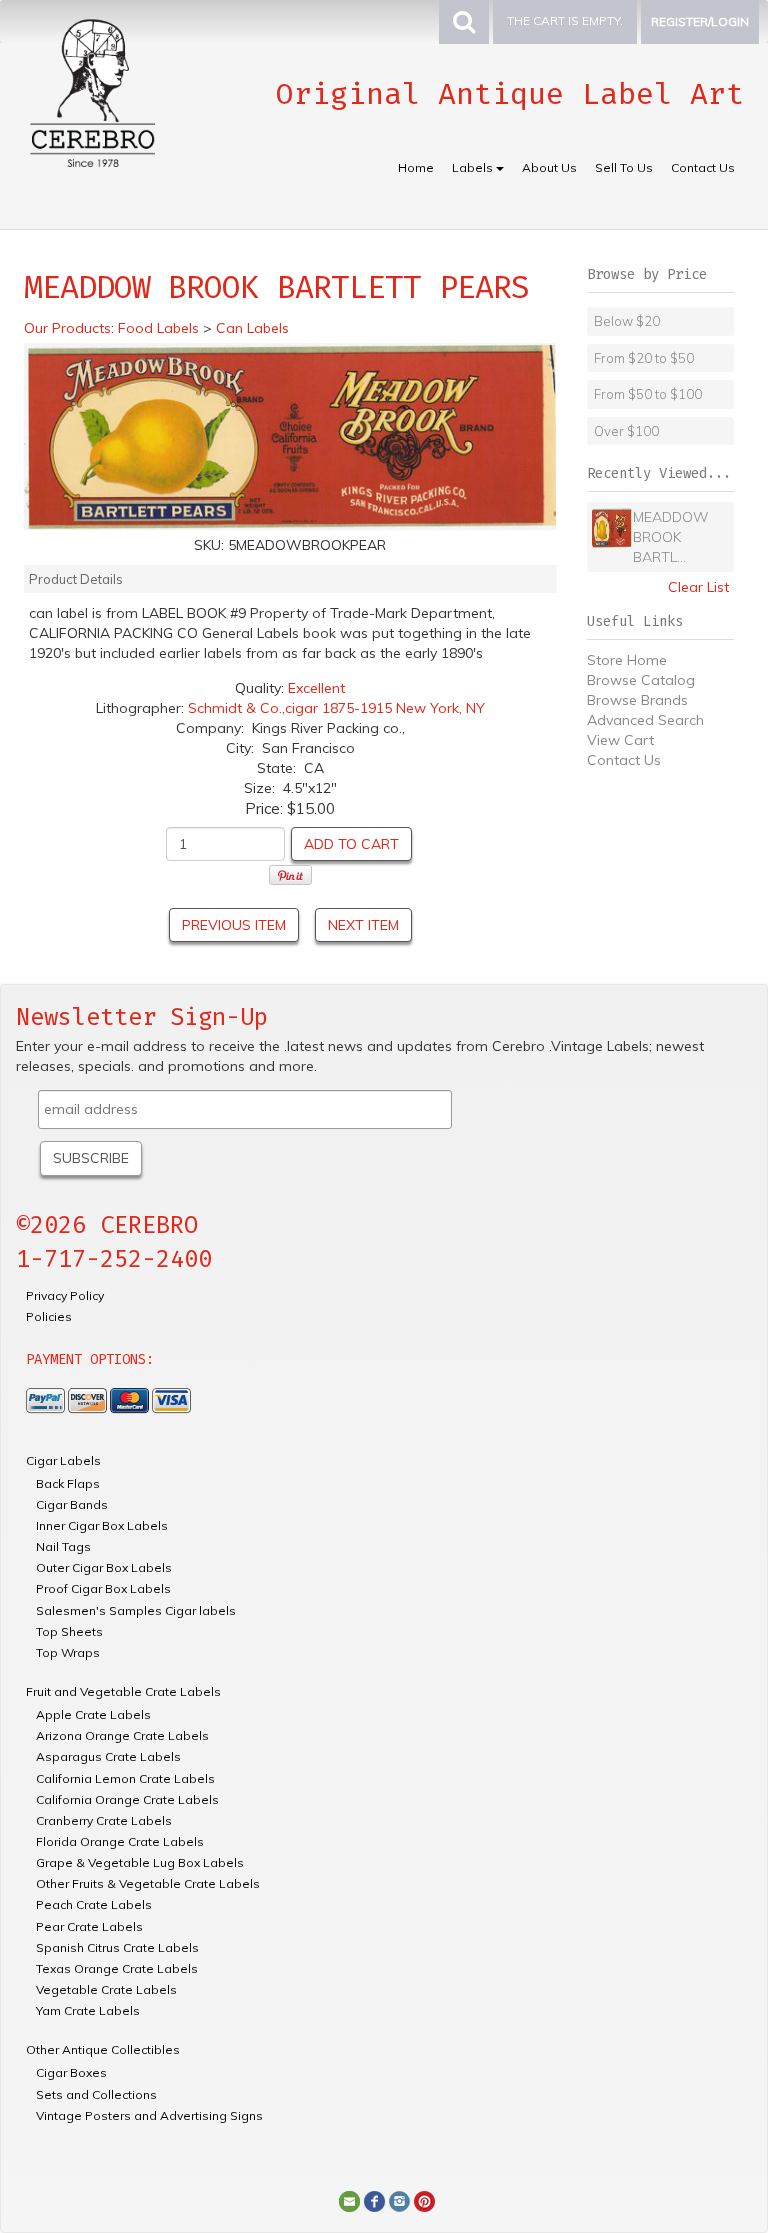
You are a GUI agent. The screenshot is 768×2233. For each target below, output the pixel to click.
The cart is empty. (565, 20)
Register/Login (700, 21)
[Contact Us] (349, 2200)
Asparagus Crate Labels (108, 1756)
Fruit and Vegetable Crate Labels (123, 1691)
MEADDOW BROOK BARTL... (671, 537)
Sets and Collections (96, 2094)
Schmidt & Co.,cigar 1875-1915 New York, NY (336, 708)
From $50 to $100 (648, 394)
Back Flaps (68, 1483)
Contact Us (703, 167)
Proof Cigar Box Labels (103, 1588)
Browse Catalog (641, 680)
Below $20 (627, 321)
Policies (49, 1316)
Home (416, 167)
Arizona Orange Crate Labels (122, 1735)
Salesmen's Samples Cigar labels (136, 1610)
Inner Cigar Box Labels (102, 1525)
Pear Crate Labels (89, 1926)
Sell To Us (624, 167)
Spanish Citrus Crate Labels (117, 1947)
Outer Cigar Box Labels (104, 1567)
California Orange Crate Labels (127, 1799)
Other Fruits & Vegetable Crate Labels (148, 1883)
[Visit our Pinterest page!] (424, 2200)
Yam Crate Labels (88, 2010)
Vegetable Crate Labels (106, 1989)
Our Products (67, 328)
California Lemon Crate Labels (125, 1778)
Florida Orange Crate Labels (120, 1841)
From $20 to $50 (644, 358)
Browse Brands (637, 700)
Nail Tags (63, 1546)
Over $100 (626, 431)
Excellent (316, 688)
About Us (549, 167)
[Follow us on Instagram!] (399, 2200)
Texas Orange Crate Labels (117, 1968)
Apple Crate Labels (93, 1714)
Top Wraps (68, 1652)
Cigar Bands (72, 1504)
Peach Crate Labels (94, 1904)
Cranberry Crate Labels (104, 1820)
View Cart (620, 740)
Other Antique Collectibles (103, 2049)
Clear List (698, 587)
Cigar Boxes (71, 2072)
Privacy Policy (65, 1295)
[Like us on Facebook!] (374, 2200)
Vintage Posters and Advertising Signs (149, 2115)
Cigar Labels (63, 1460)
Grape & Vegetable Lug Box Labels (140, 1862)
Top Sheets (69, 1631)
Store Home (627, 660)
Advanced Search (645, 720)
